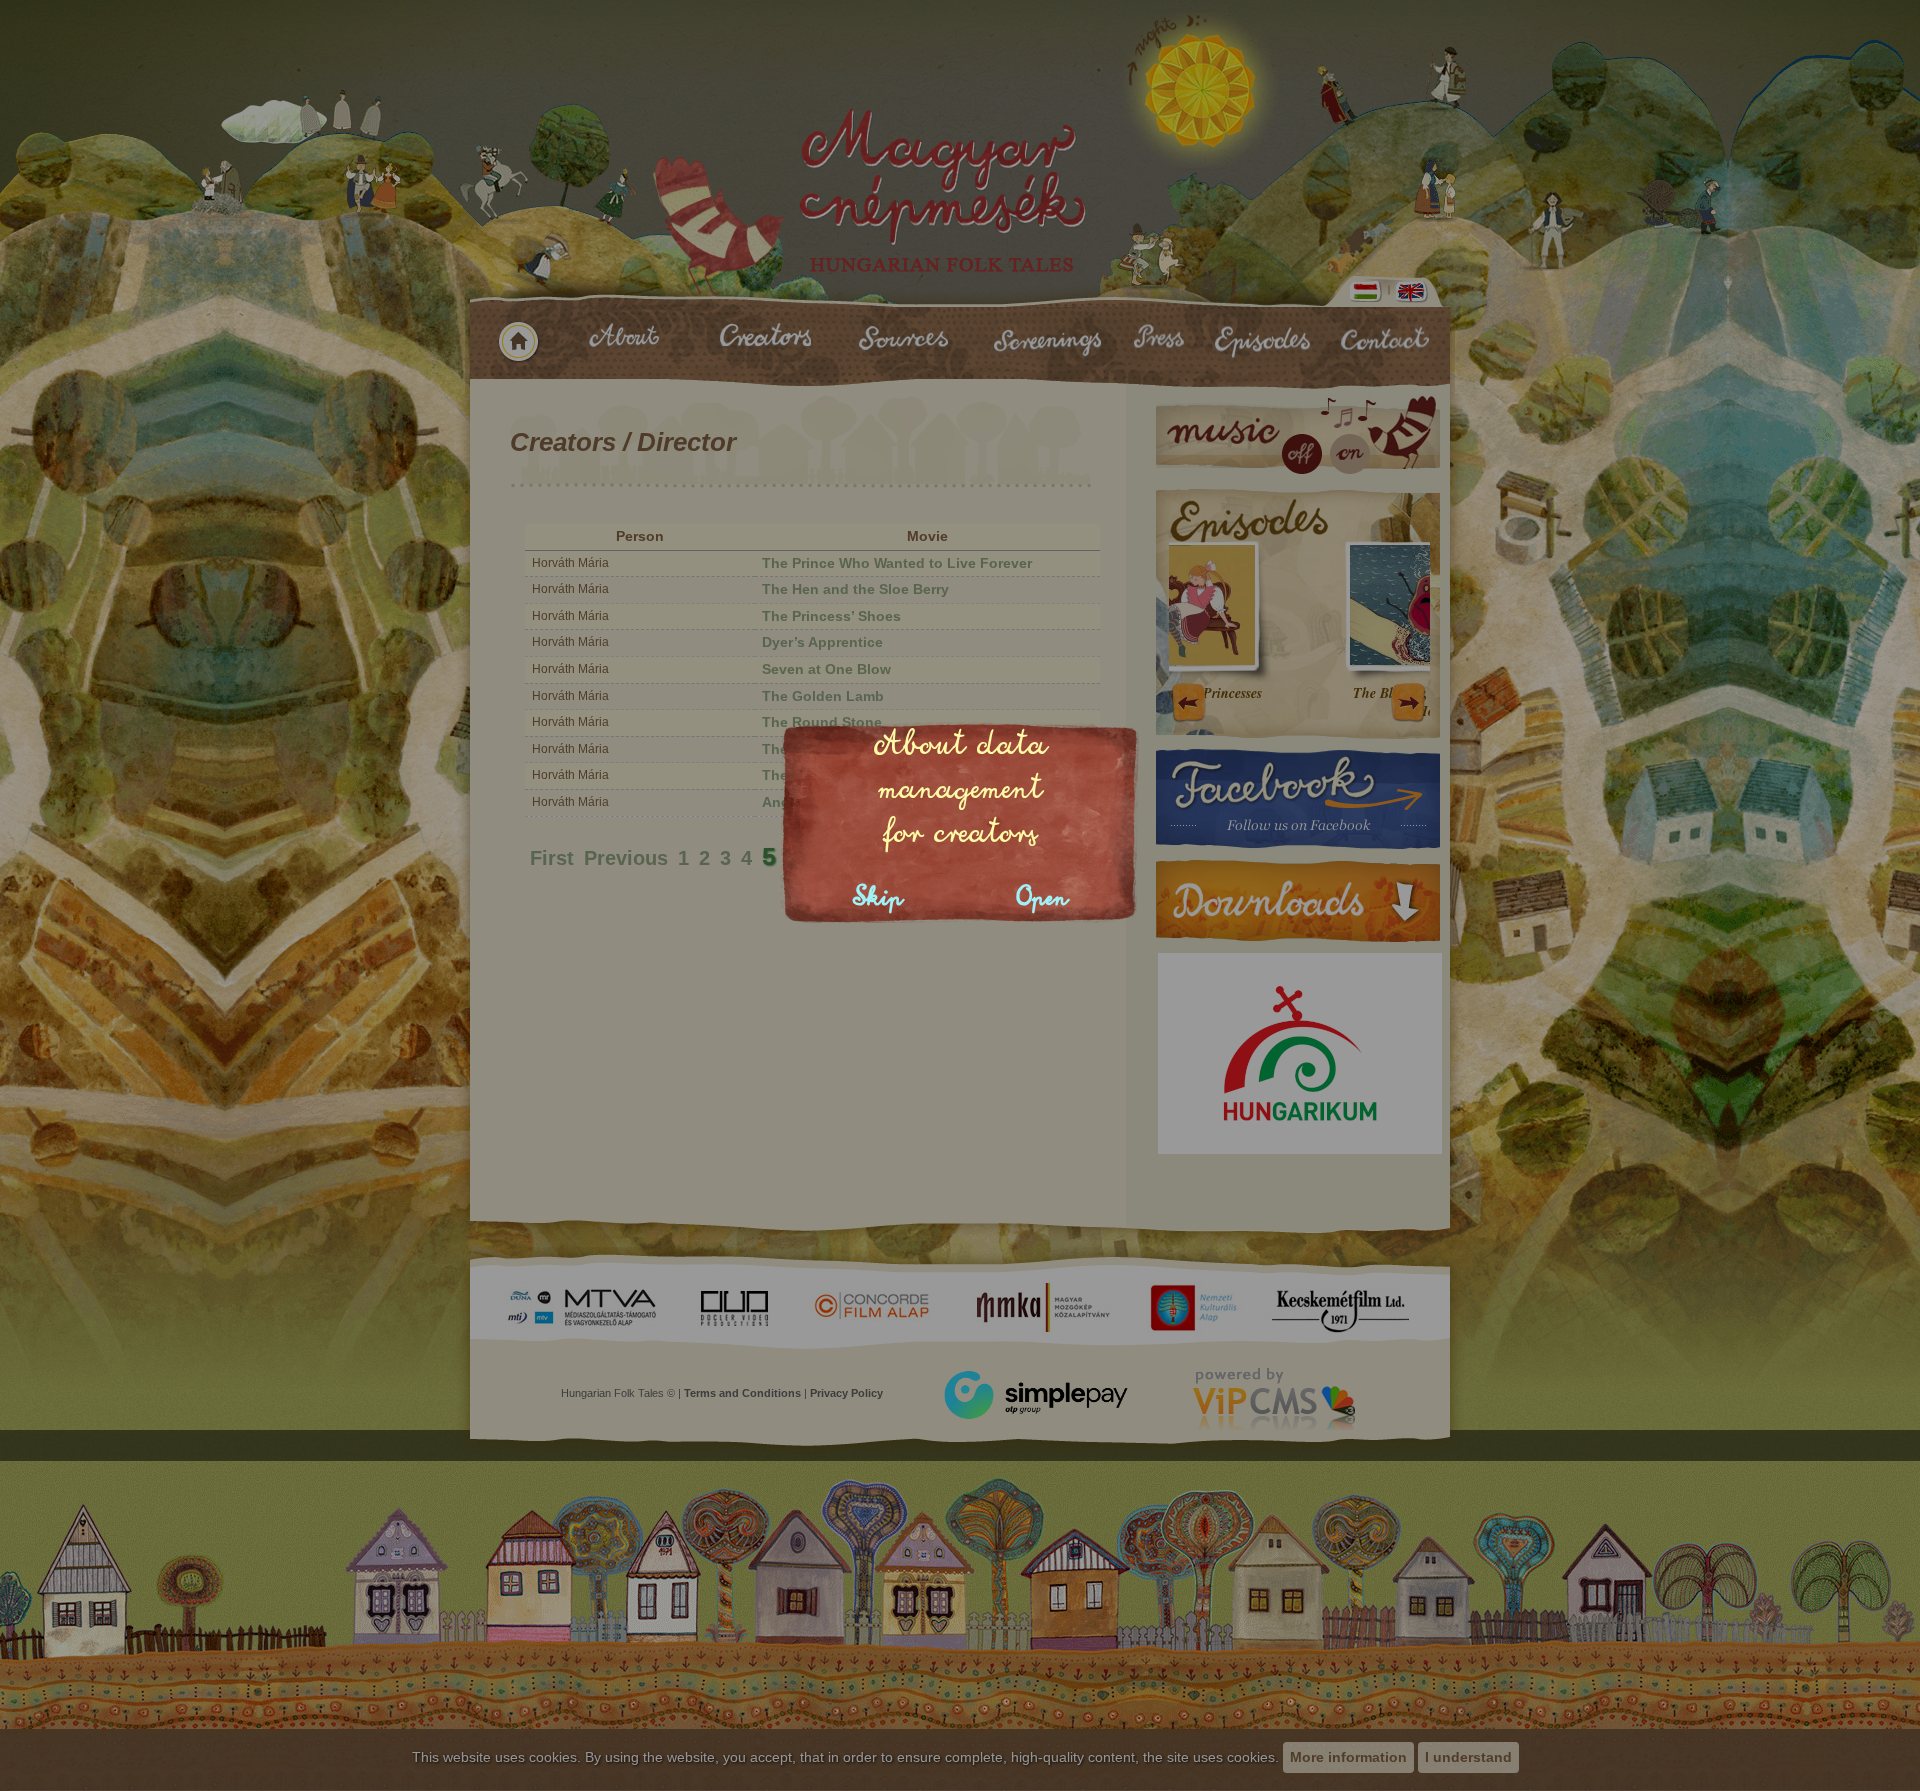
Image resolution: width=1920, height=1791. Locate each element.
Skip (878, 897)
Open (1042, 897)
